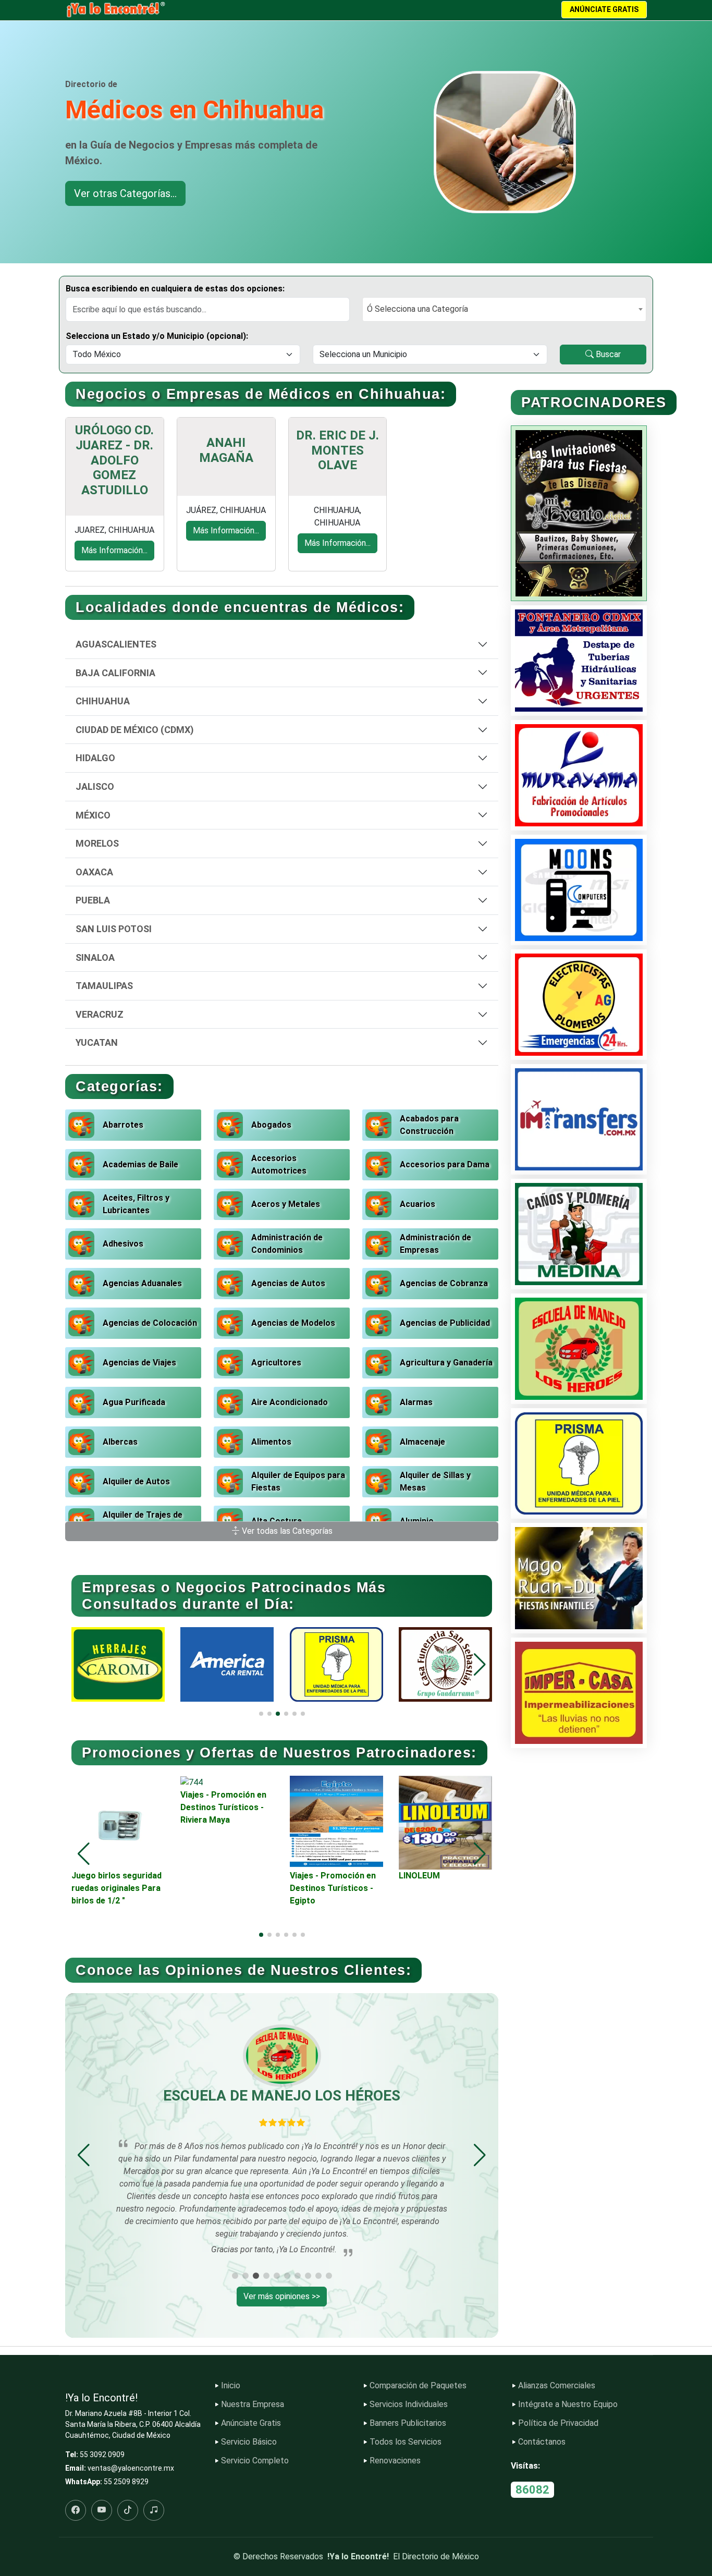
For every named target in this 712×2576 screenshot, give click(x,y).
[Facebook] (76, 2510)
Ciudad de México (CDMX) (135, 730)
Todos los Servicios (406, 2442)
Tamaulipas (104, 986)
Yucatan (97, 1042)
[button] (480, 1665)
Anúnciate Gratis (251, 2423)
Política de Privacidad (558, 2423)
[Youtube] (102, 2510)
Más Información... (114, 550)
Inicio (231, 2386)
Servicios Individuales (409, 2404)
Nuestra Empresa (253, 2404)
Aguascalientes (116, 644)
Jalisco (95, 786)
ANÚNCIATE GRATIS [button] (604, 9)
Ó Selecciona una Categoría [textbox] (418, 309)
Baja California (115, 673)
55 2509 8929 (126, 2482)
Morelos (97, 843)
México (93, 815)
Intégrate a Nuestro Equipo (568, 2404)
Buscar (607, 354)
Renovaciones (395, 2461)
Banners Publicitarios (408, 2423)
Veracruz (100, 1014)
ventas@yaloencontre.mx (131, 2468)
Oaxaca (94, 872)
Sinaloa (95, 957)
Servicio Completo (255, 2461)
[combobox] (504, 309)
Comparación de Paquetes (418, 2386)
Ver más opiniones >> (282, 2296)
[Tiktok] (128, 2510)
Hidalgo (95, 758)
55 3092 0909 (102, 2455)
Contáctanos (542, 2442)
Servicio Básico (249, 2442)
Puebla (93, 900)
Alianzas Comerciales (557, 2386)
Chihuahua (103, 701)
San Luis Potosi (114, 929)
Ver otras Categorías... (125, 193)
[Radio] (154, 2510)
